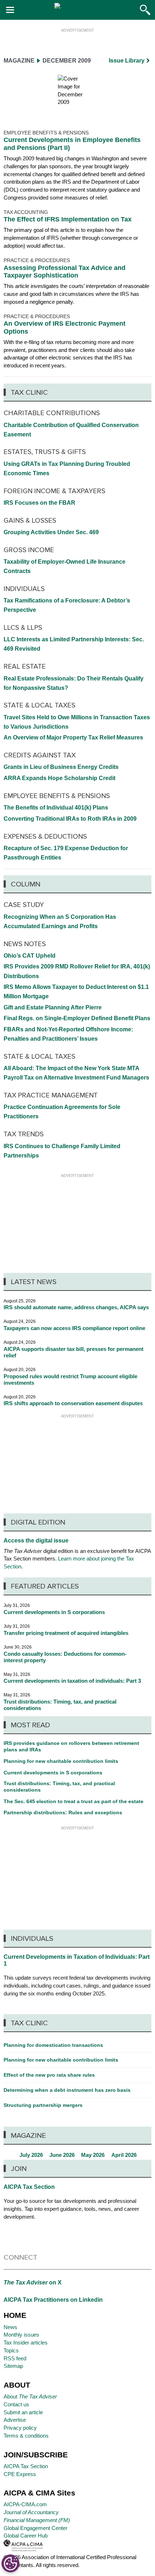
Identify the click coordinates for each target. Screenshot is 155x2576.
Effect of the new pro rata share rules (49, 2075)
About (30, 2396)
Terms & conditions (26, 2436)
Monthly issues (21, 2335)
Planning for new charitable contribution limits (61, 1761)
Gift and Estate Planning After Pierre (53, 1007)
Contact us (16, 2404)
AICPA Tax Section (29, 2187)
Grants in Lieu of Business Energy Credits (61, 767)
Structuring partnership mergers (43, 2105)
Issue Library (127, 61)
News (10, 2327)
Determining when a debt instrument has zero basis (67, 2090)
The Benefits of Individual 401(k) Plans (56, 808)
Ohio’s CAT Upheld (30, 956)
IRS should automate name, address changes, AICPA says (76, 1307)
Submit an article (23, 2412)
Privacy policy (20, 2428)
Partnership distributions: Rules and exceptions (63, 1812)
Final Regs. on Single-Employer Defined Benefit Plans (77, 1018)
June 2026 (62, 2155)
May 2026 (93, 2155)
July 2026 (31, 2155)
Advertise (15, 2420)
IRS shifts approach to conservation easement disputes (73, 1403)
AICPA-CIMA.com (25, 2504)
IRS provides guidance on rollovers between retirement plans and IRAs (71, 1746)
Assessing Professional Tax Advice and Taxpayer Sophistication (65, 272)
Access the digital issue (36, 1541)
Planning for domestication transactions (53, 2045)
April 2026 (124, 2155)
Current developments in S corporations (54, 1612)
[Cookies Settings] (10, 2563)
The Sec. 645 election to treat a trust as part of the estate (74, 1801)
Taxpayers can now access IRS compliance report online (74, 1328)
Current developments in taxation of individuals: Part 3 (72, 1681)
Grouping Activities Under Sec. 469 (51, 532)
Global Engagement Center (36, 2528)
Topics (11, 2350)
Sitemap (13, 2366)
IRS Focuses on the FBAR (39, 503)
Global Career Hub (26, 2536)
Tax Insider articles (26, 2343)
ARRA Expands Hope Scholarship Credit (59, 778)
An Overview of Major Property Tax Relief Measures (73, 737)
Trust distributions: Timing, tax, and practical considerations (59, 1787)
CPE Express (20, 2474)
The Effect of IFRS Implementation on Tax (68, 219)
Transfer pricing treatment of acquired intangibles (66, 1633)
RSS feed (15, 2358)
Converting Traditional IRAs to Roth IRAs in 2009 (70, 819)
